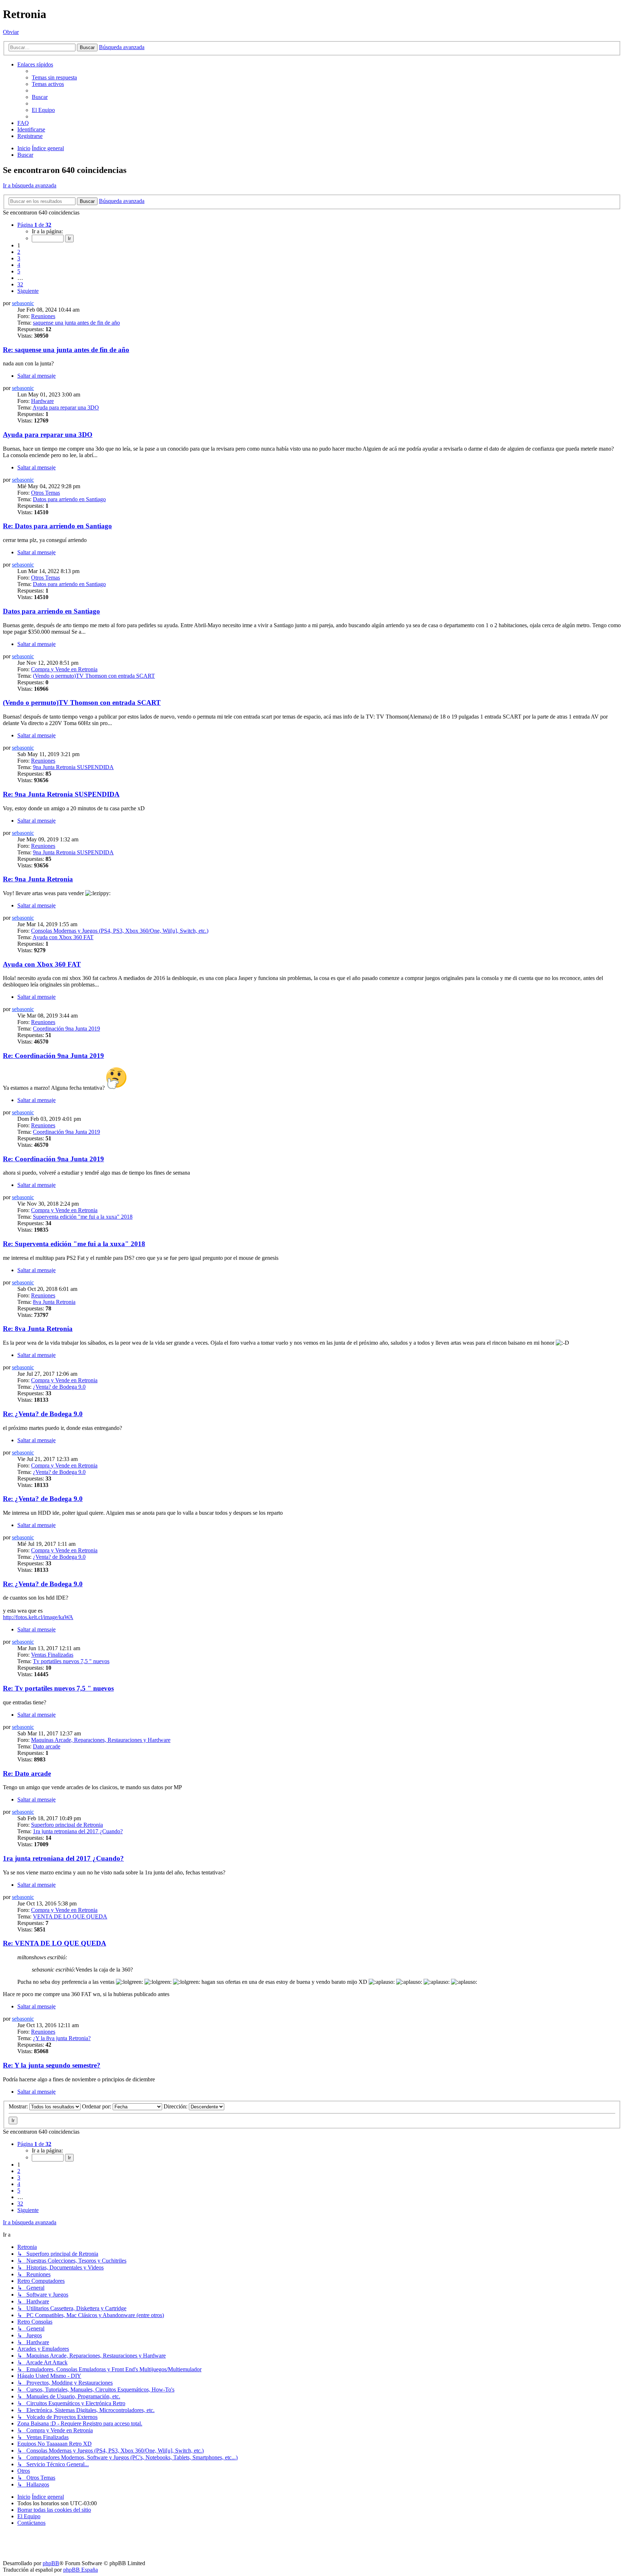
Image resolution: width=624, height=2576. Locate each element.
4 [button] (19, 265)
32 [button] (20, 284)
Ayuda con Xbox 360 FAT (63, 937)
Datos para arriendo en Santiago (69, 499)
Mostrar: (19, 2106)
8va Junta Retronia (54, 1302)
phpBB (51, 2563)
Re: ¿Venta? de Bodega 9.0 (43, 1414)
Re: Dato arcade (27, 1773)
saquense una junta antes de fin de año (76, 323)
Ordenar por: (97, 2106)
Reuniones (43, 316)
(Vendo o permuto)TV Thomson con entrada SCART (94, 676)
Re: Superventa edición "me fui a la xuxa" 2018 (74, 1244)
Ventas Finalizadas (52, 1655)
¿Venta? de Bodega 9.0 (59, 1387)
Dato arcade (47, 1746)
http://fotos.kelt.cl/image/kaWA (38, 1617)
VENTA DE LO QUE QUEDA (70, 1916)
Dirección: (176, 2106)
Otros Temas (45, 493)
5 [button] (19, 271)
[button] (34, 225)
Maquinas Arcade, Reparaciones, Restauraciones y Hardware (101, 1740)
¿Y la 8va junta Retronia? (62, 2038)
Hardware (42, 401)
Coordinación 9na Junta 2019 (66, 1029)
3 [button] (19, 258)
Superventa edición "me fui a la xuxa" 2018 (83, 1217)
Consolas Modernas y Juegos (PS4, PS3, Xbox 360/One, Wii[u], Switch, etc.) (120, 931)
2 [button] (19, 252)
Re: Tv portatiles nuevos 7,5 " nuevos (58, 1688)
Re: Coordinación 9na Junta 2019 (53, 1056)
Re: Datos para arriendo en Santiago (57, 526)
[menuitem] (54, 77)
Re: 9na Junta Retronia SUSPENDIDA (61, 794)
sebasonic (23, 303)
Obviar (11, 32)
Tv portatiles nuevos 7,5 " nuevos (71, 1661)
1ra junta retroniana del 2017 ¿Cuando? (78, 1831)
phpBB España (81, 2570)
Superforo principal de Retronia (67, 1825)
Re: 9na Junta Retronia (38, 879)
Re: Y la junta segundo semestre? (52, 2065)
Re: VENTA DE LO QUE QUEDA (55, 1943)
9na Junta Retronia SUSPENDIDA (73, 767)
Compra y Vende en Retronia (64, 669)
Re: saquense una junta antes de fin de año (66, 350)
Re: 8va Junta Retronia (38, 1329)
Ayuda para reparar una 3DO (66, 407)
